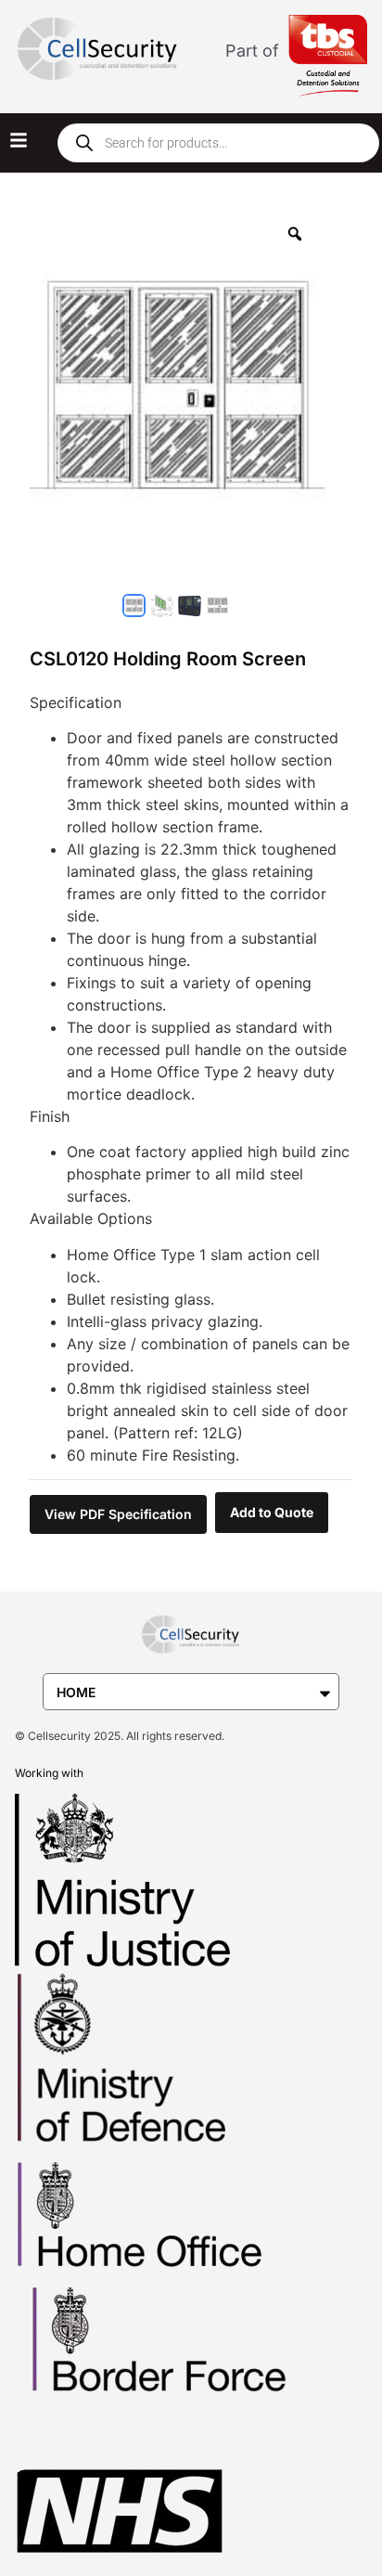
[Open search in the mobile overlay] (218, 143)
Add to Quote (272, 1512)
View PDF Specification (118, 1514)
